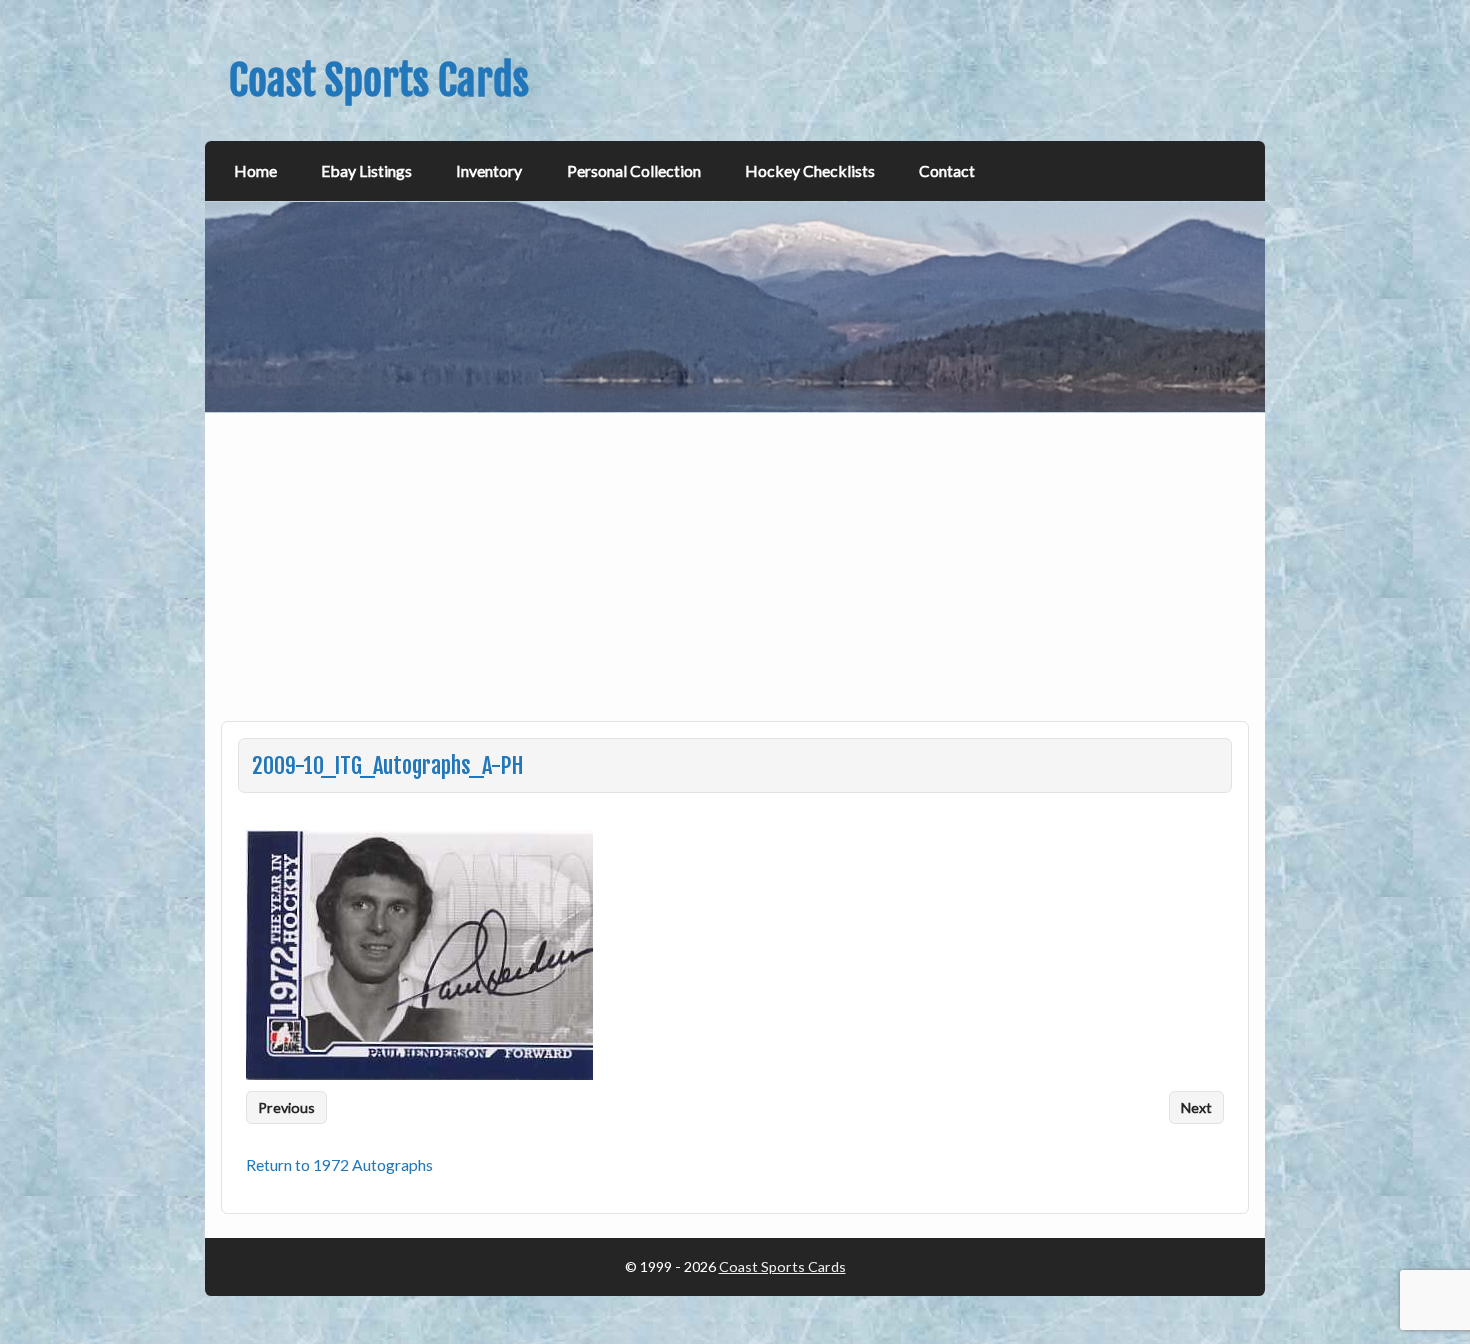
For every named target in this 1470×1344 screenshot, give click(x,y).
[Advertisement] (737, 579)
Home (255, 170)
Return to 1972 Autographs (339, 1164)
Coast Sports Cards (782, 1266)
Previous (286, 1107)
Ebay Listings (366, 170)
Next (1196, 1107)
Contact (947, 170)
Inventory (489, 170)
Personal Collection (634, 170)
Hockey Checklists (810, 170)
